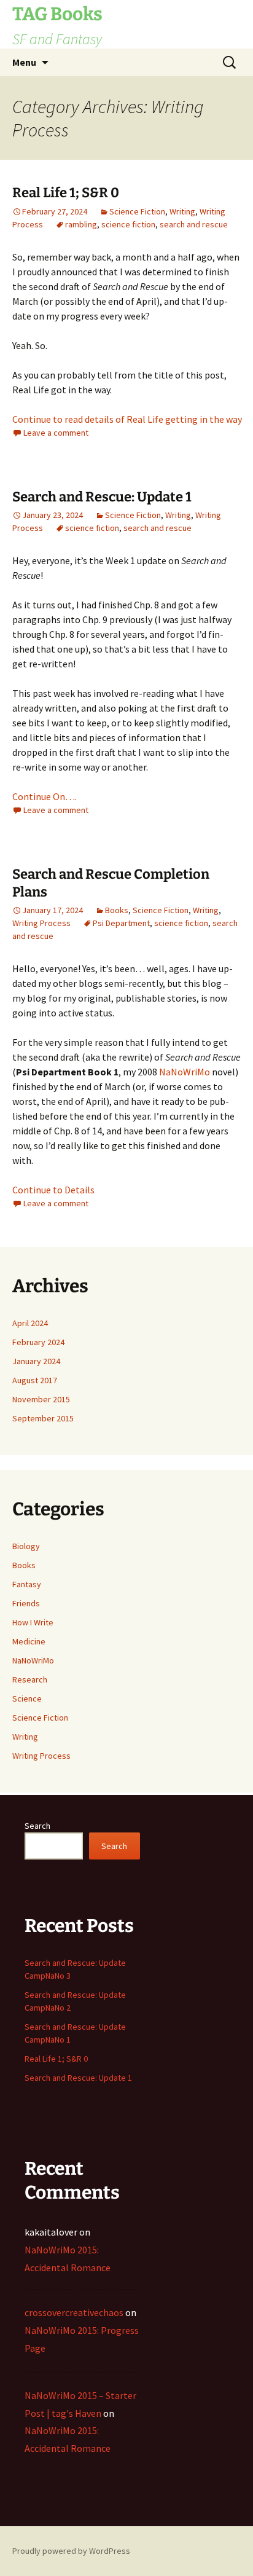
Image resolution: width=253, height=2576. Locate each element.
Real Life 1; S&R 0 (66, 193)
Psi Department (121, 923)
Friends (26, 1603)
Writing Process (41, 923)
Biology (26, 1546)
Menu (24, 62)
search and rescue (194, 224)
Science (27, 1698)
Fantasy (27, 1584)
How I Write (33, 1622)
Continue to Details (53, 1190)
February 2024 (38, 1342)
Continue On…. (45, 796)
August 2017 (35, 1380)
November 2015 (41, 1399)
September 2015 (43, 1418)
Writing (182, 211)
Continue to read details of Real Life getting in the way (127, 419)
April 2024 (30, 1323)
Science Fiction (137, 211)
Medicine (29, 1641)
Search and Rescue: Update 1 (102, 497)
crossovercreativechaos (74, 2312)
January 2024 (36, 1361)
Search (37, 1826)
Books (117, 910)
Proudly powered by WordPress (71, 2551)
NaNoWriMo (185, 1072)
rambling (81, 224)
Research (30, 1679)
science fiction (128, 224)
